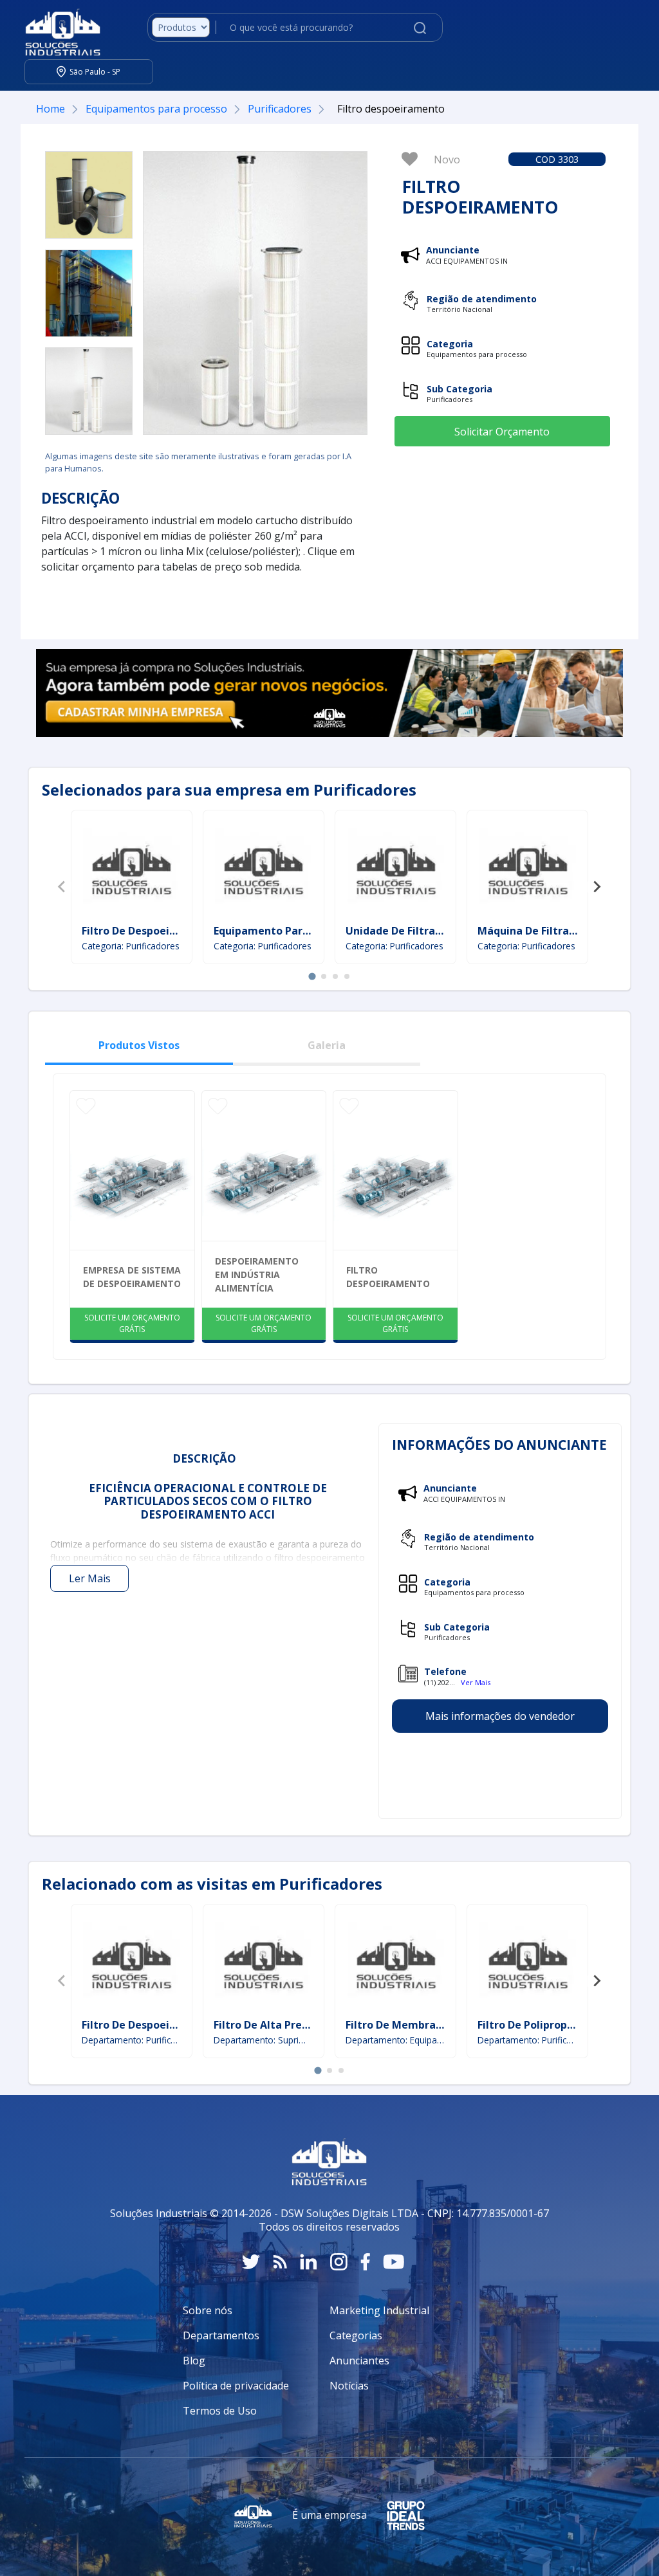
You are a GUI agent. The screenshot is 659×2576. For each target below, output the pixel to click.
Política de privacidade (236, 2386)
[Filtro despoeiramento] (89, 195)
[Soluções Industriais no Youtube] (394, 2262)
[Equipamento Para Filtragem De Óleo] (263, 869)
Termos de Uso (220, 2411)
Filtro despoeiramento (388, 1277)
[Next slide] (597, 887)
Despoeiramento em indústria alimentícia (257, 1274)
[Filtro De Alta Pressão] (263, 1963)
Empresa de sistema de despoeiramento (132, 1277)
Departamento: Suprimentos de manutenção (264, 2040)
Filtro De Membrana (397, 2025)
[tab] (312, 976)
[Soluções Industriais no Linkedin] (309, 2262)
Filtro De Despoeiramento (148, 931)
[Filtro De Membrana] (396, 1963)
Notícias (349, 2386)
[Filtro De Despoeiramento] (131, 869)
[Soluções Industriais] (56, 28)
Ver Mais (476, 1682)
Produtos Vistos (139, 1045)
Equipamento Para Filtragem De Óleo (310, 931)
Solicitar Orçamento (502, 432)
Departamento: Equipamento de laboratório (395, 2040)
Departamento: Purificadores (132, 2040)
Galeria (327, 1045)
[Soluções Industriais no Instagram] (339, 2262)
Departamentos (221, 2335)
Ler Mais (90, 1578)
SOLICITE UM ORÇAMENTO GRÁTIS (132, 1323)
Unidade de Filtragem (402, 931)
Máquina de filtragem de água (558, 931)
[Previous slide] (62, 887)
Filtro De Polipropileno (535, 2025)
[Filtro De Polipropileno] (528, 1963)
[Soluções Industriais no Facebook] (365, 2262)
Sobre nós (208, 2310)
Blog (194, 2361)
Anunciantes (359, 2361)
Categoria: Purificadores (131, 946)
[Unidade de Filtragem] (396, 869)
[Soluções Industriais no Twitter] (251, 2262)
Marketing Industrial (379, 2310)
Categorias (356, 2335)
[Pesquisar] (420, 27)
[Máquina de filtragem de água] (528, 869)
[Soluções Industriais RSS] (280, 2262)
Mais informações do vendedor (500, 1716)
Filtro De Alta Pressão (269, 2025)
